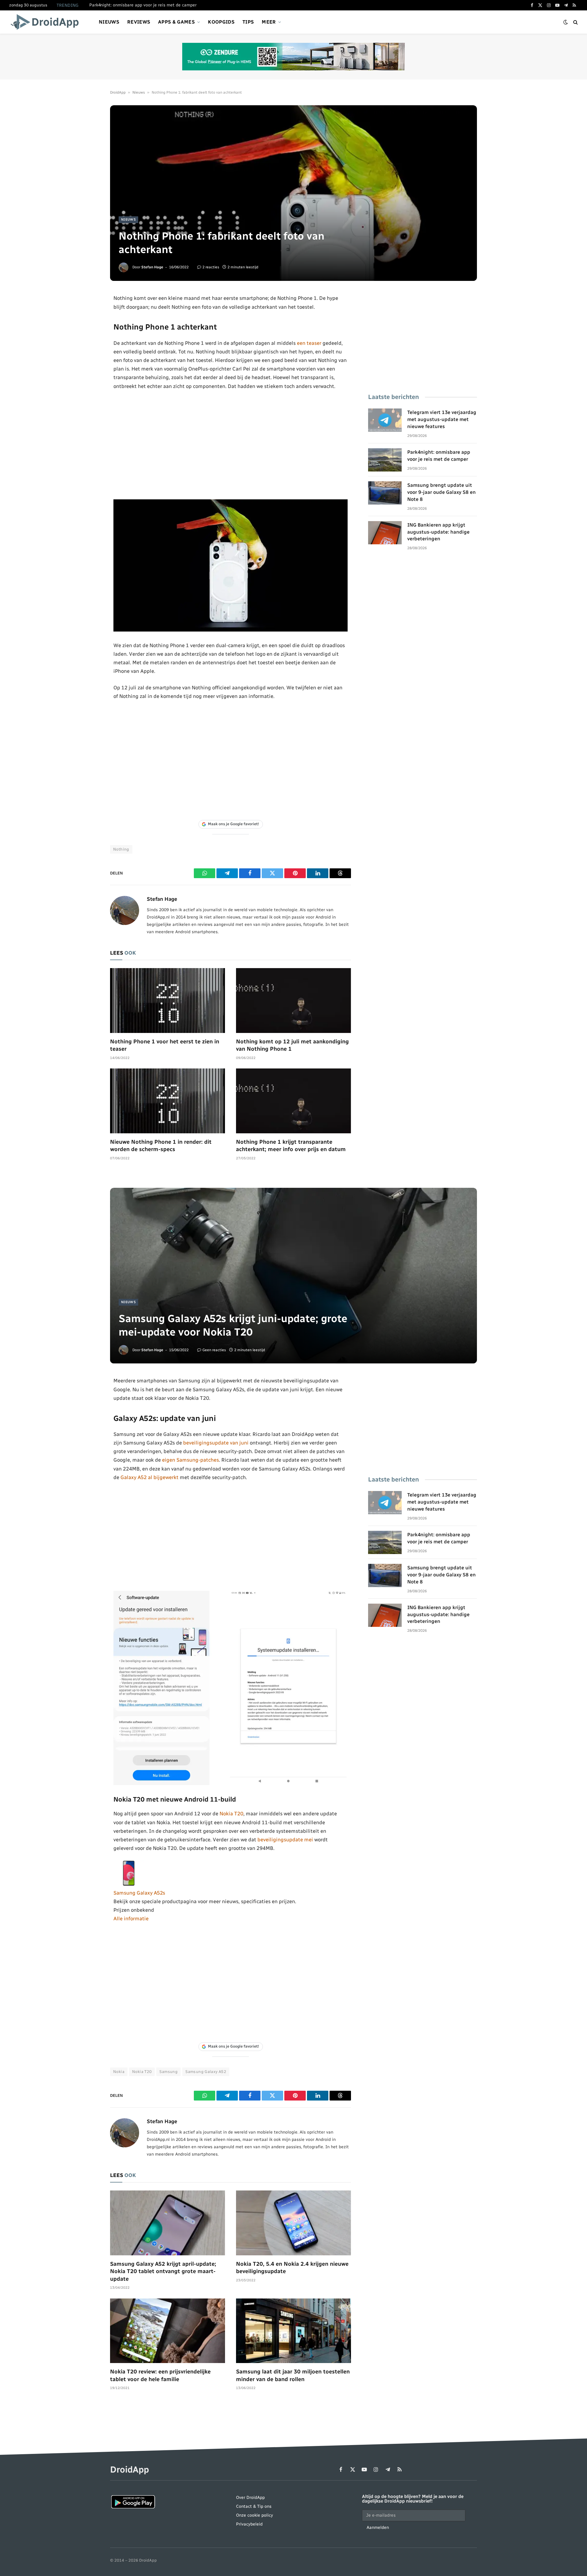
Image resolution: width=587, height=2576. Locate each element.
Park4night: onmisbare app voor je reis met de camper (143, 5)
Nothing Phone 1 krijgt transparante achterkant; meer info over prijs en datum (291, 1146)
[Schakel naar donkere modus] (566, 22)
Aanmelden (378, 2528)
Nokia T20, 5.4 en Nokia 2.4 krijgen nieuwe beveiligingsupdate (292, 2268)
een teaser (309, 343)
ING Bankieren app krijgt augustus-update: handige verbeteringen (438, 532)
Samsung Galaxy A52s (139, 1893)
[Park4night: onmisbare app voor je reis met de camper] (385, 460)
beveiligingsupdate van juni (216, 1443)
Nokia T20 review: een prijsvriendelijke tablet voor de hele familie (160, 2375)
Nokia (119, 2072)
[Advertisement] (231, 445)
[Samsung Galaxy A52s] (129, 1884)
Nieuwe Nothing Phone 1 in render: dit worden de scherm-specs (161, 1146)
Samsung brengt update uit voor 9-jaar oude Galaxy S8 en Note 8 (441, 492)
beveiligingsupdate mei (285, 1840)
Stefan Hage (152, 267)
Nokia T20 (231, 1814)
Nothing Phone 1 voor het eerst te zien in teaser (165, 1045)
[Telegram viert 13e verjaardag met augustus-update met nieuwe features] (385, 420)
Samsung (168, 2072)
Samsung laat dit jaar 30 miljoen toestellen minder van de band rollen (293, 2375)
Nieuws (109, 22)
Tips (248, 22)
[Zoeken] (575, 22)
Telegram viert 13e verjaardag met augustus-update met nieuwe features (442, 419)
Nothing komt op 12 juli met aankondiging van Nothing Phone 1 (292, 1045)
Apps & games (176, 22)
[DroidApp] (47, 22)
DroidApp (118, 92)
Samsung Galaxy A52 (206, 2072)
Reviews (139, 22)
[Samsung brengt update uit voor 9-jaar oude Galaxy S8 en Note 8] (385, 493)
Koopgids (221, 22)
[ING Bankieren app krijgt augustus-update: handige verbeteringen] (385, 533)
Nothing (121, 849)
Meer (269, 22)
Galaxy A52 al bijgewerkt (150, 1477)
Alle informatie (131, 1918)
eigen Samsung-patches (190, 1460)
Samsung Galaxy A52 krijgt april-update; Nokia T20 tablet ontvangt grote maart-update (163, 2271)
